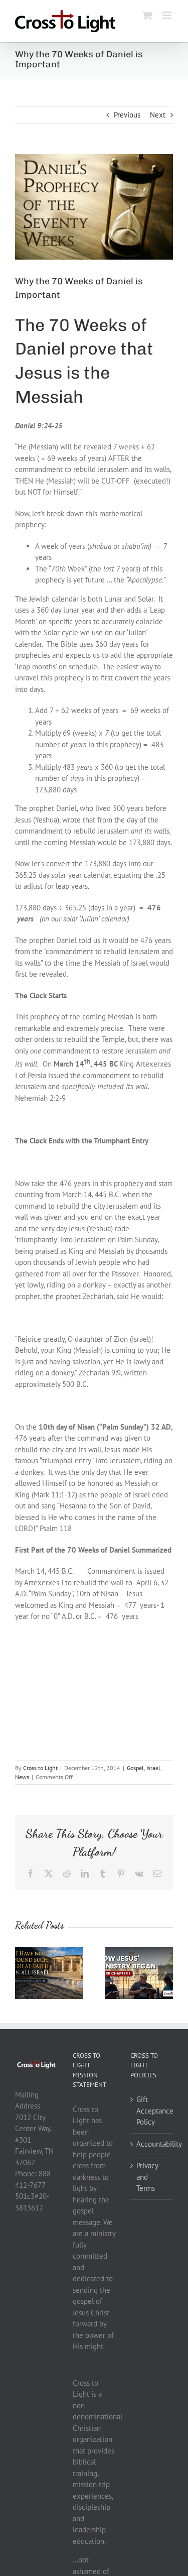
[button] (23, 1973)
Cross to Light (40, 1768)
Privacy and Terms (147, 2177)
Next (158, 115)
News (22, 1777)
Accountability (152, 2144)
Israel (153, 1768)
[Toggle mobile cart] (147, 15)
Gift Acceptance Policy (152, 2111)
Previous (127, 115)
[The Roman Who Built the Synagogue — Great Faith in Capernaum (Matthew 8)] (49, 1952)
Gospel (135, 1768)
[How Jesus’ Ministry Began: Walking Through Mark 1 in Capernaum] (139, 1952)
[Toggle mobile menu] (168, 15)
